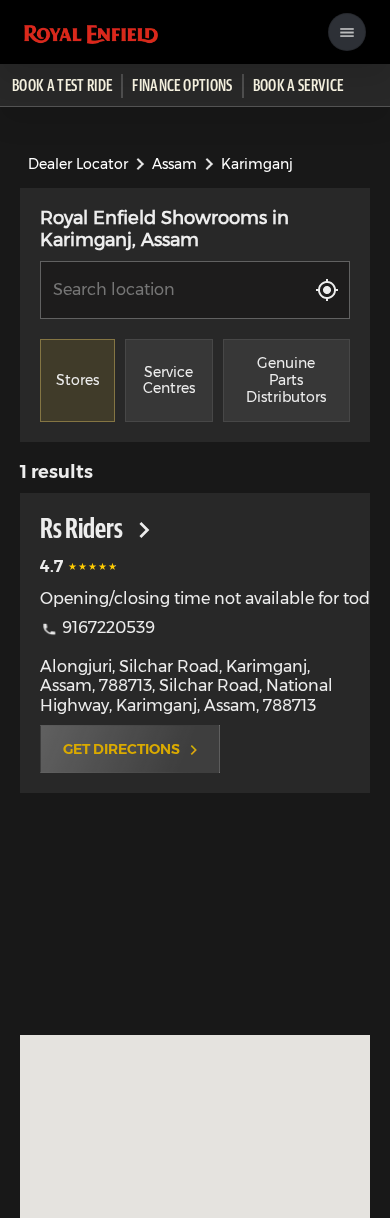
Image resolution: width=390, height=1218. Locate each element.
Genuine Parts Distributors (286, 380)
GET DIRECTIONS (121, 749)
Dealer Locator (78, 164)
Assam (174, 164)
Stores (77, 380)
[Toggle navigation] (347, 32)
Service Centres (169, 380)
